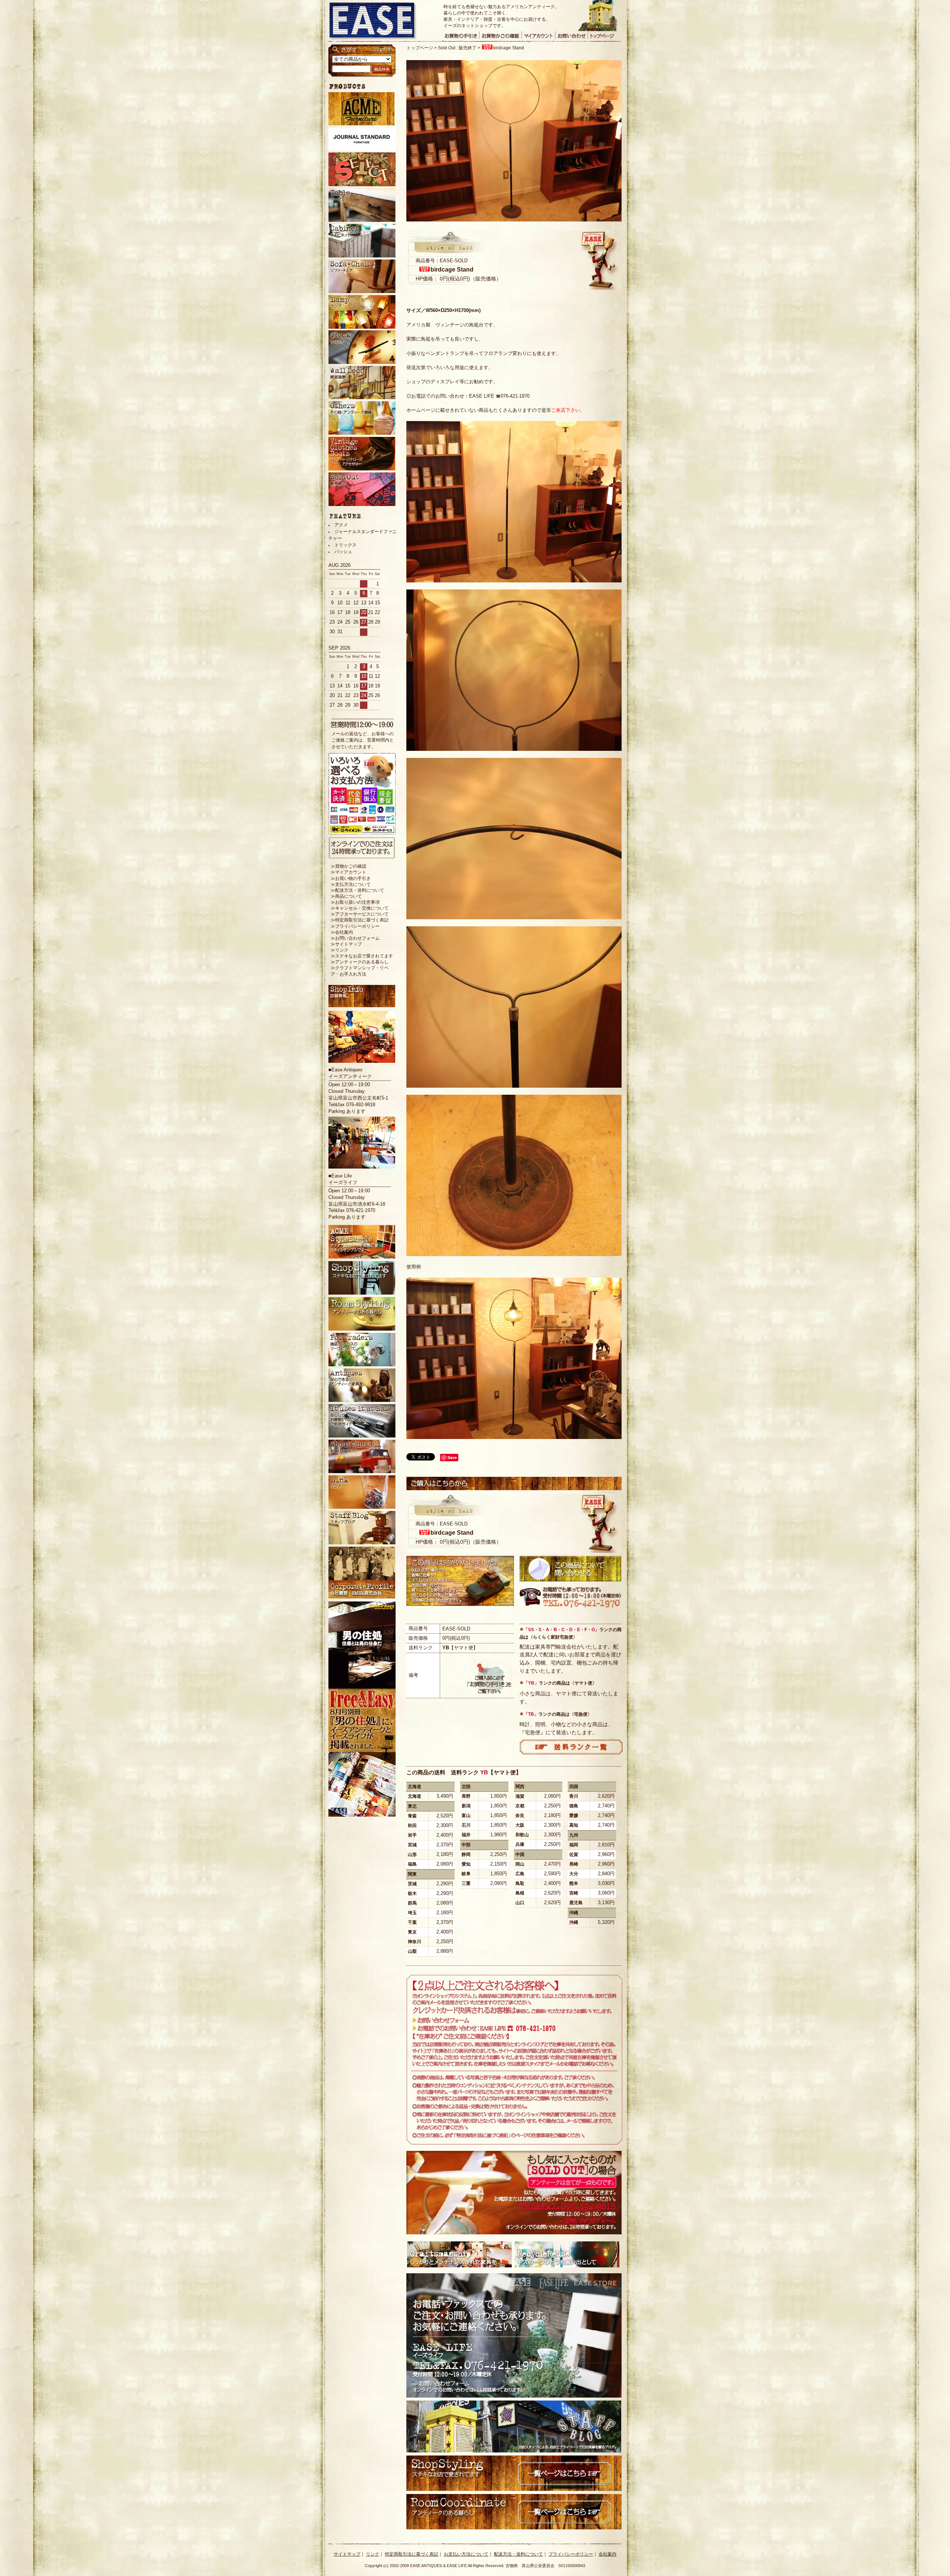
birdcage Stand (509, 48)
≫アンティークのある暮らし (360, 962)
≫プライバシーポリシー (355, 926)
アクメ (341, 525)
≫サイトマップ (346, 944)
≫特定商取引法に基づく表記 (360, 920)
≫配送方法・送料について (357, 890)
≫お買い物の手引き (351, 878)
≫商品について (346, 896)
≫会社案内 (342, 932)
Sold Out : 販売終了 (457, 48)
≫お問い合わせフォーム (355, 938)
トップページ (420, 48)
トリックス (345, 545)
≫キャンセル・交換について (360, 908)
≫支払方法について (351, 884)
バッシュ (343, 552)
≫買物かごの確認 (348, 866)
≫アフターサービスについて (360, 914)
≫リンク (340, 950)
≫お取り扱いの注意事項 (355, 902)
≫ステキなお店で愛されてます (362, 956)
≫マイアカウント (348, 872)
